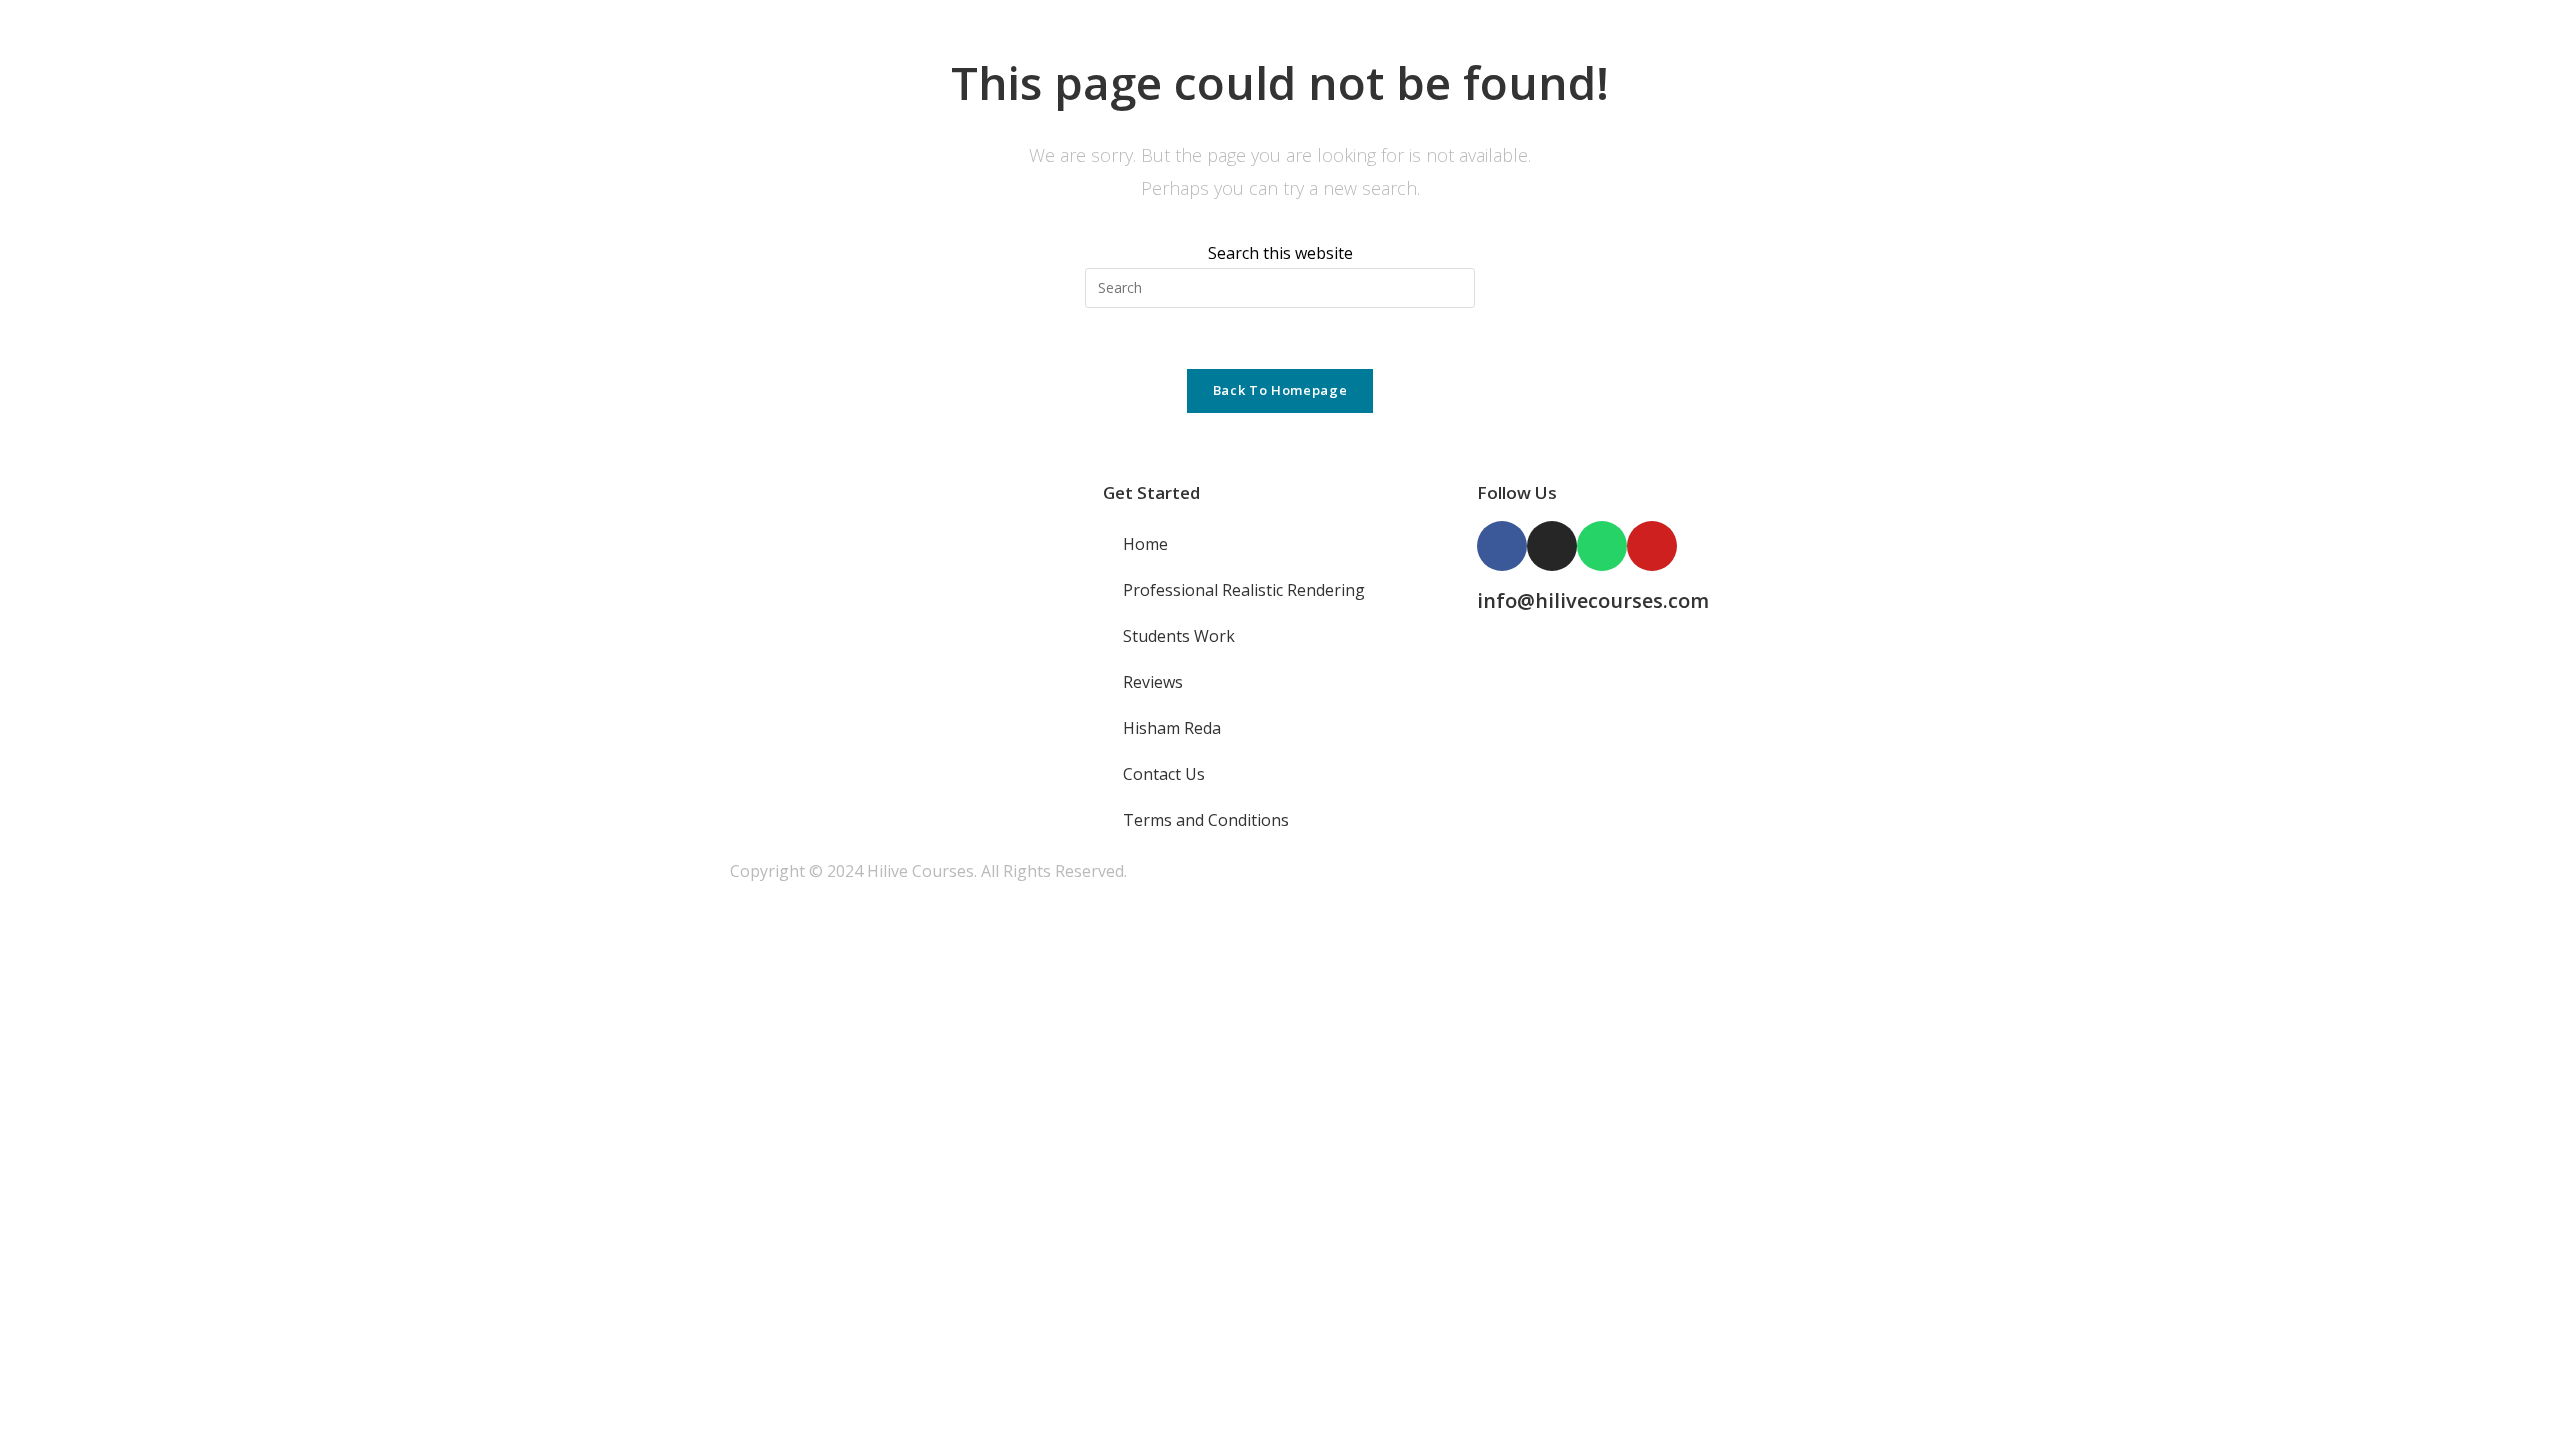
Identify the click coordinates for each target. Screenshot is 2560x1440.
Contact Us (1164, 774)
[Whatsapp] (1602, 546)
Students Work (1179, 636)
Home (1145, 544)
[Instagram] (1552, 546)
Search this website (1280, 253)
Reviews (1153, 682)
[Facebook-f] (1502, 546)
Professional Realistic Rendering (1244, 590)
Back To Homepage (1280, 390)
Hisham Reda (1172, 728)
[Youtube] (1652, 546)
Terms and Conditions (1206, 820)
